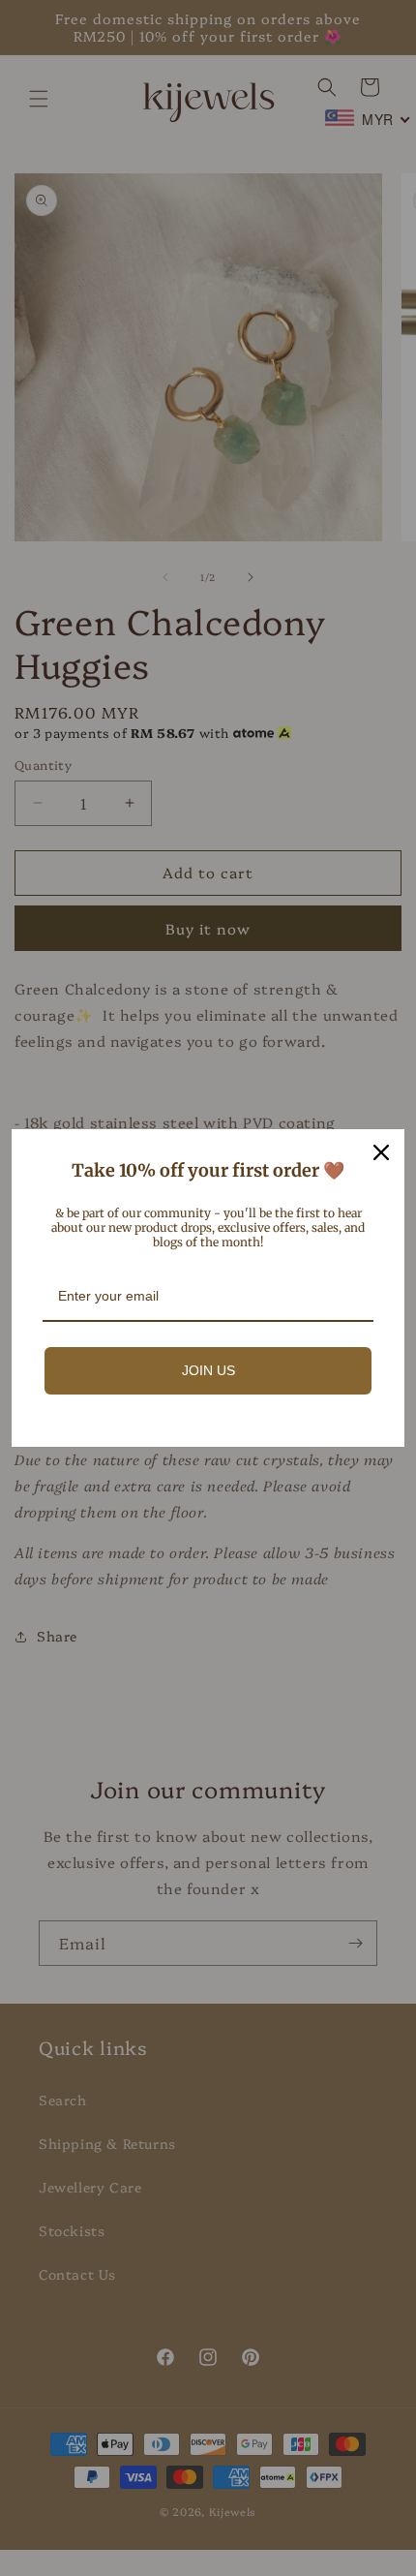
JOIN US (208, 1370)
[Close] (381, 1152)
